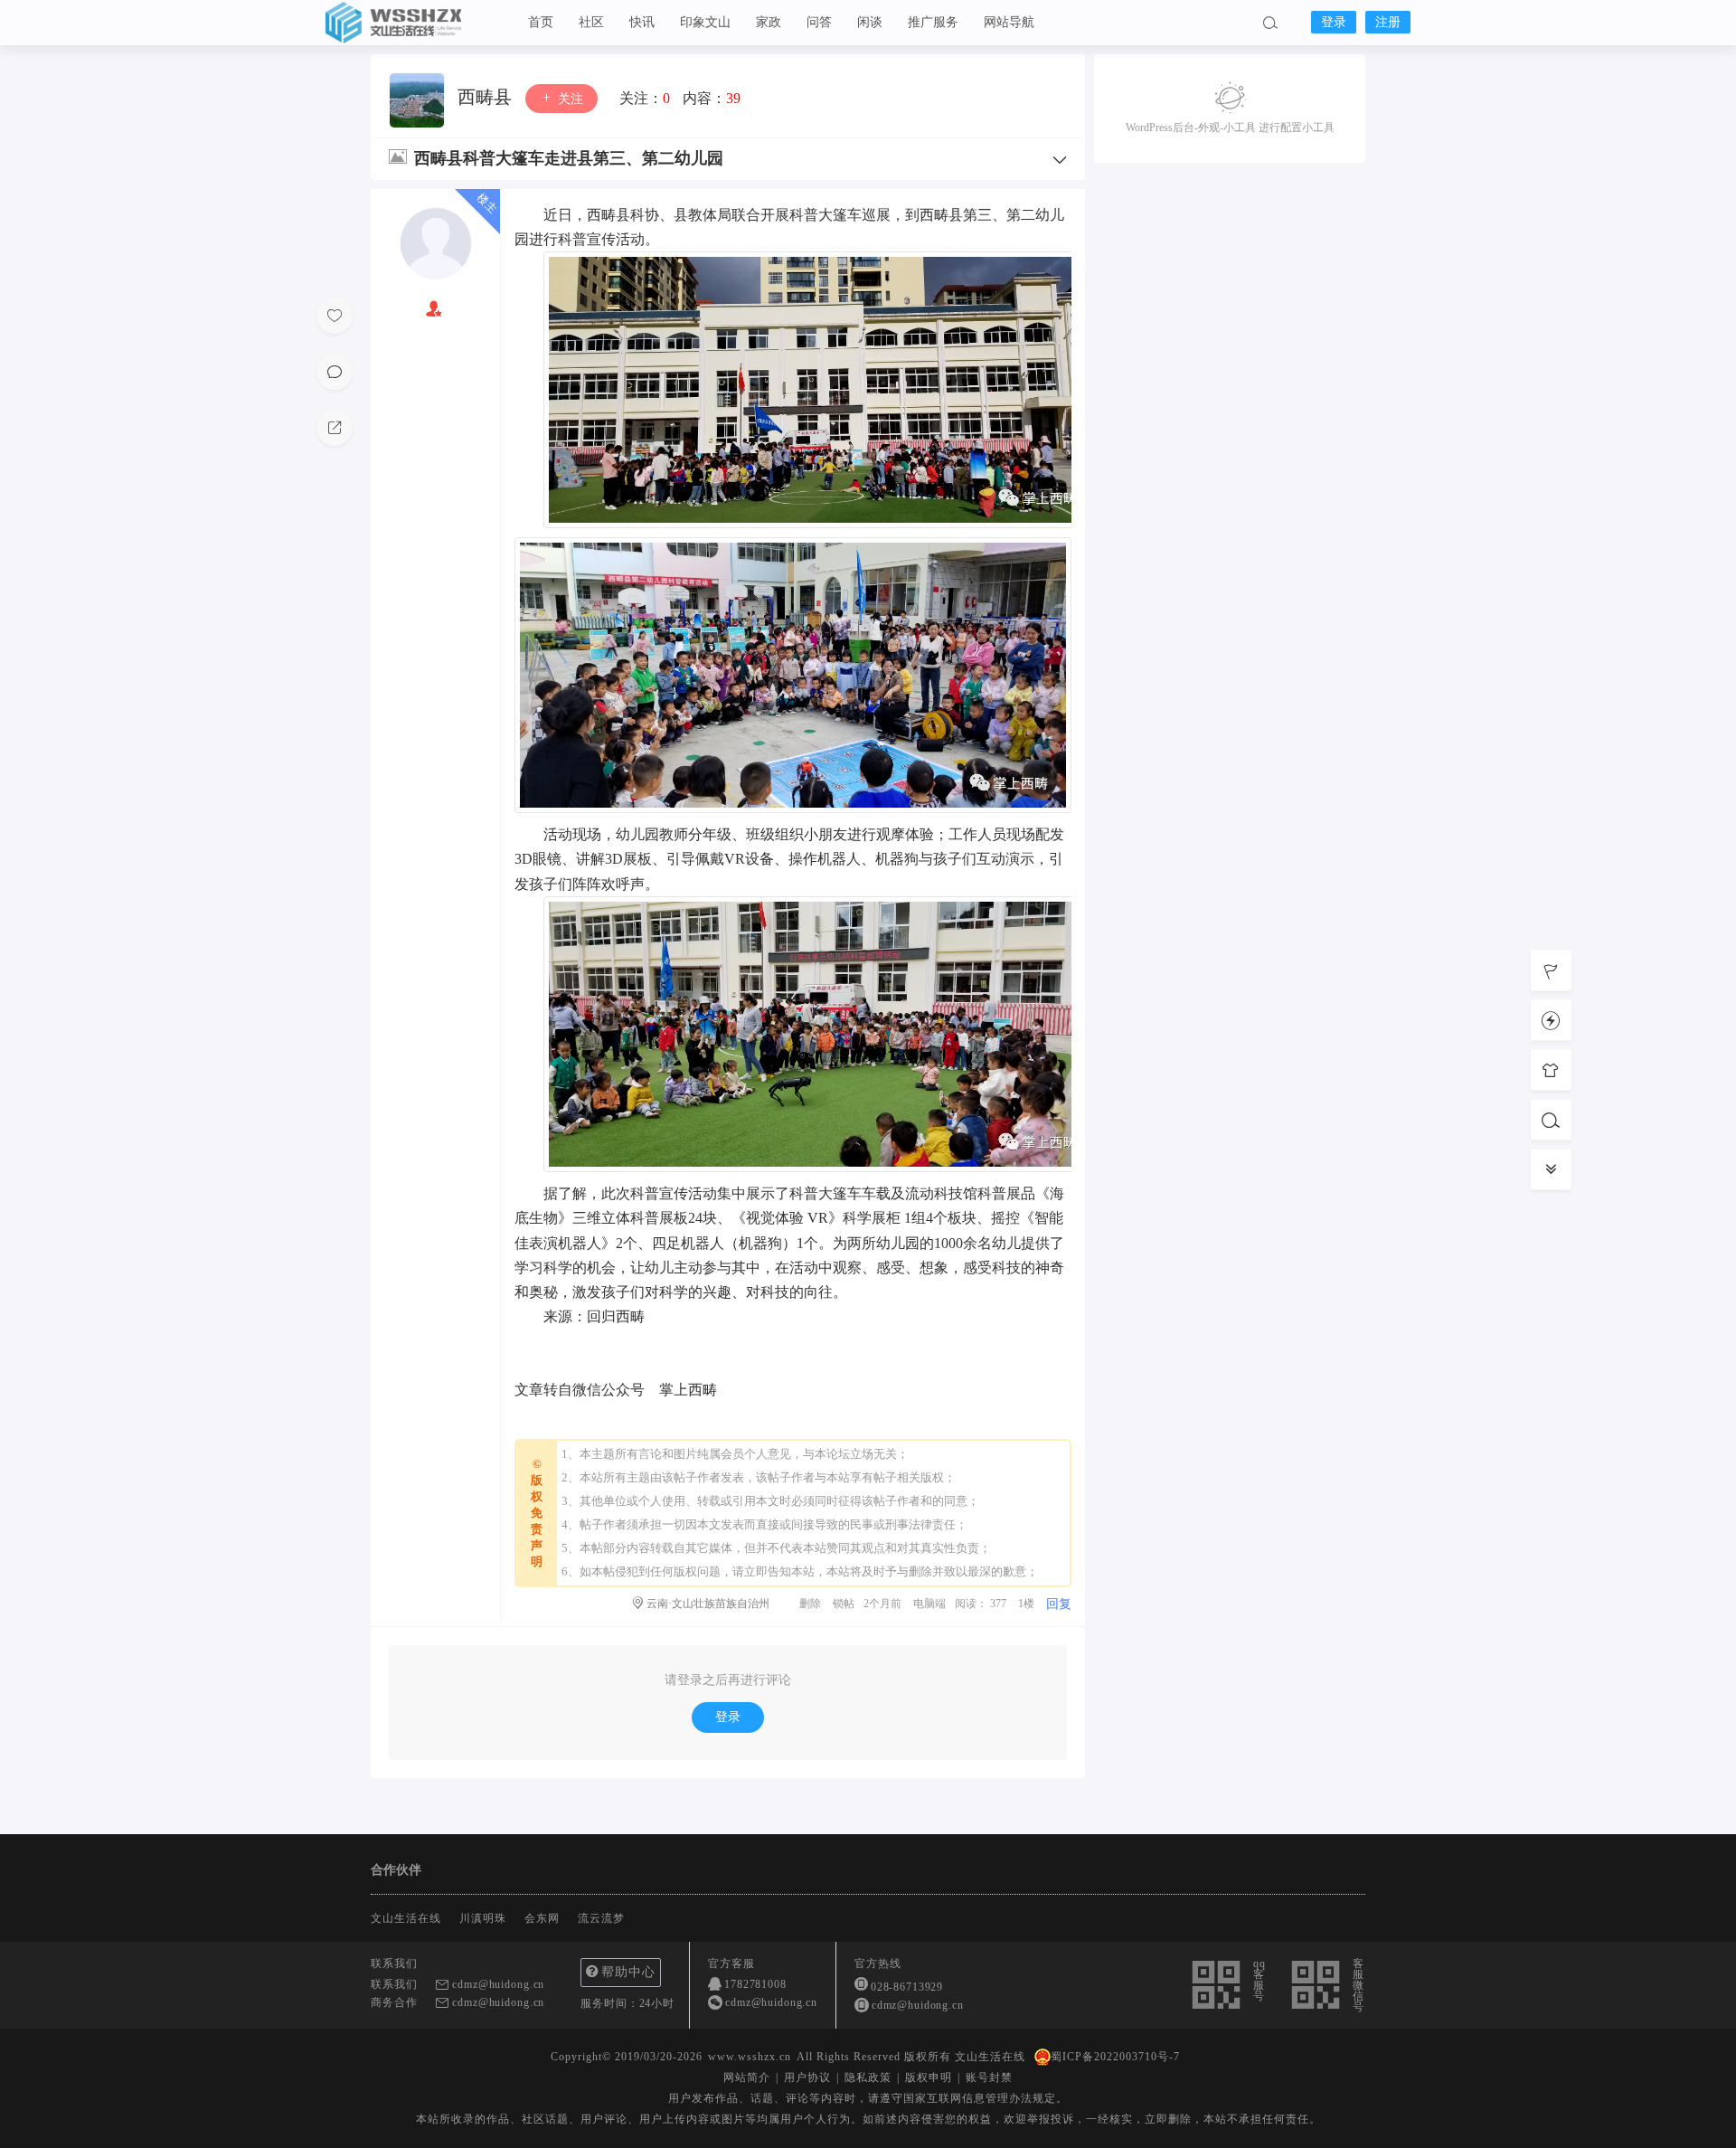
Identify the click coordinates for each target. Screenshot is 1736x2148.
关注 (569, 99)
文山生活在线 (416, 23)
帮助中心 (628, 1972)
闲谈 (870, 22)
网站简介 (747, 2077)
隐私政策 (868, 2077)
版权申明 (929, 2077)
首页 (541, 22)
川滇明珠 (483, 1918)
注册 (1388, 22)
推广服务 (933, 22)
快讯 (642, 22)
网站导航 (1009, 22)
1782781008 (755, 1984)
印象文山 (705, 22)
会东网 (542, 1918)
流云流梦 (601, 1918)
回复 (1059, 1604)
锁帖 (844, 1604)
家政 (769, 22)
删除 (810, 1604)
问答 (819, 22)
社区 (591, 22)
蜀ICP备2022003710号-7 (1115, 2057)
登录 (1334, 22)
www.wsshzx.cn (750, 2057)
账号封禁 (989, 2077)
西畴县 (487, 97)
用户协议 (807, 2077)
